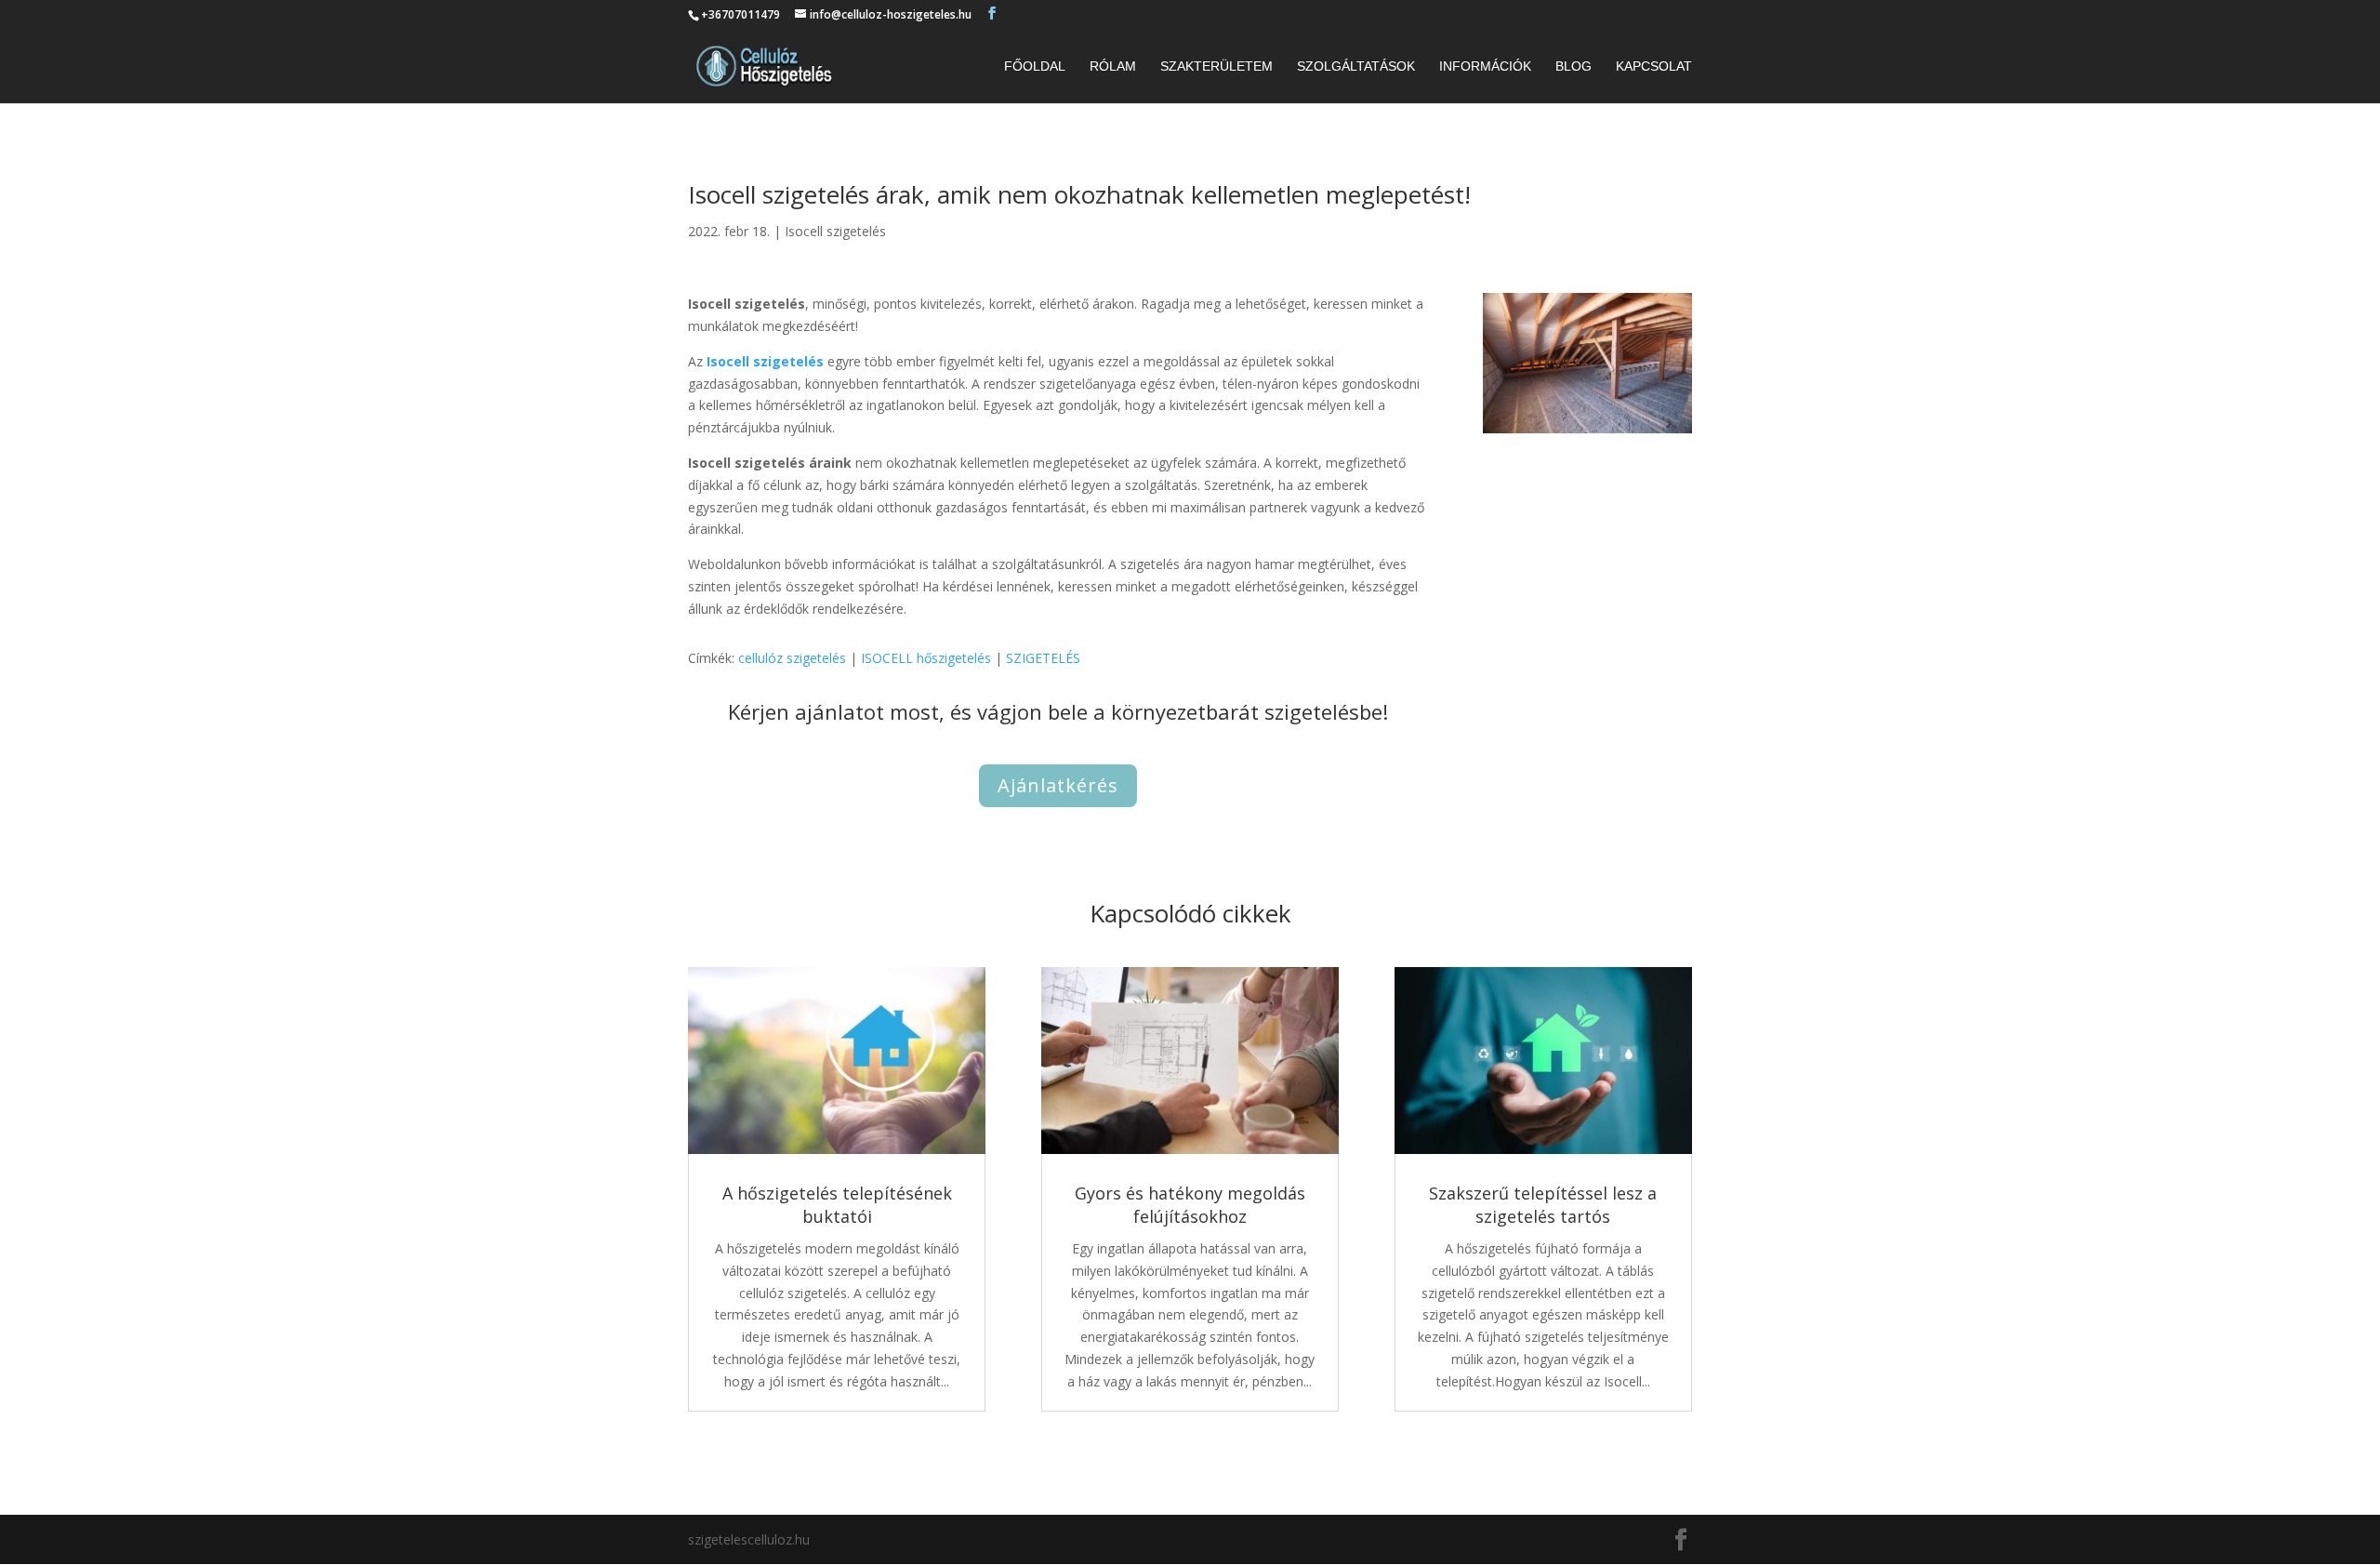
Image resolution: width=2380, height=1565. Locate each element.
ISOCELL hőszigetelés (926, 658)
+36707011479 (740, 14)
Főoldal (1035, 66)
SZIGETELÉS (1043, 658)
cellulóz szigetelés (792, 658)
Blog (1573, 66)
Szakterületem (1216, 66)
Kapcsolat (1654, 66)
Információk (1485, 66)
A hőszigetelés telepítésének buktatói (837, 1205)
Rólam (1113, 66)
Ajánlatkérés (1058, 785)
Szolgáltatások (1356, 66)
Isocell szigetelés (835, 231)
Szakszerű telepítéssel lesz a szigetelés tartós (1543, 1205)
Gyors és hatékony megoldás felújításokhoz (1190, 1205)
